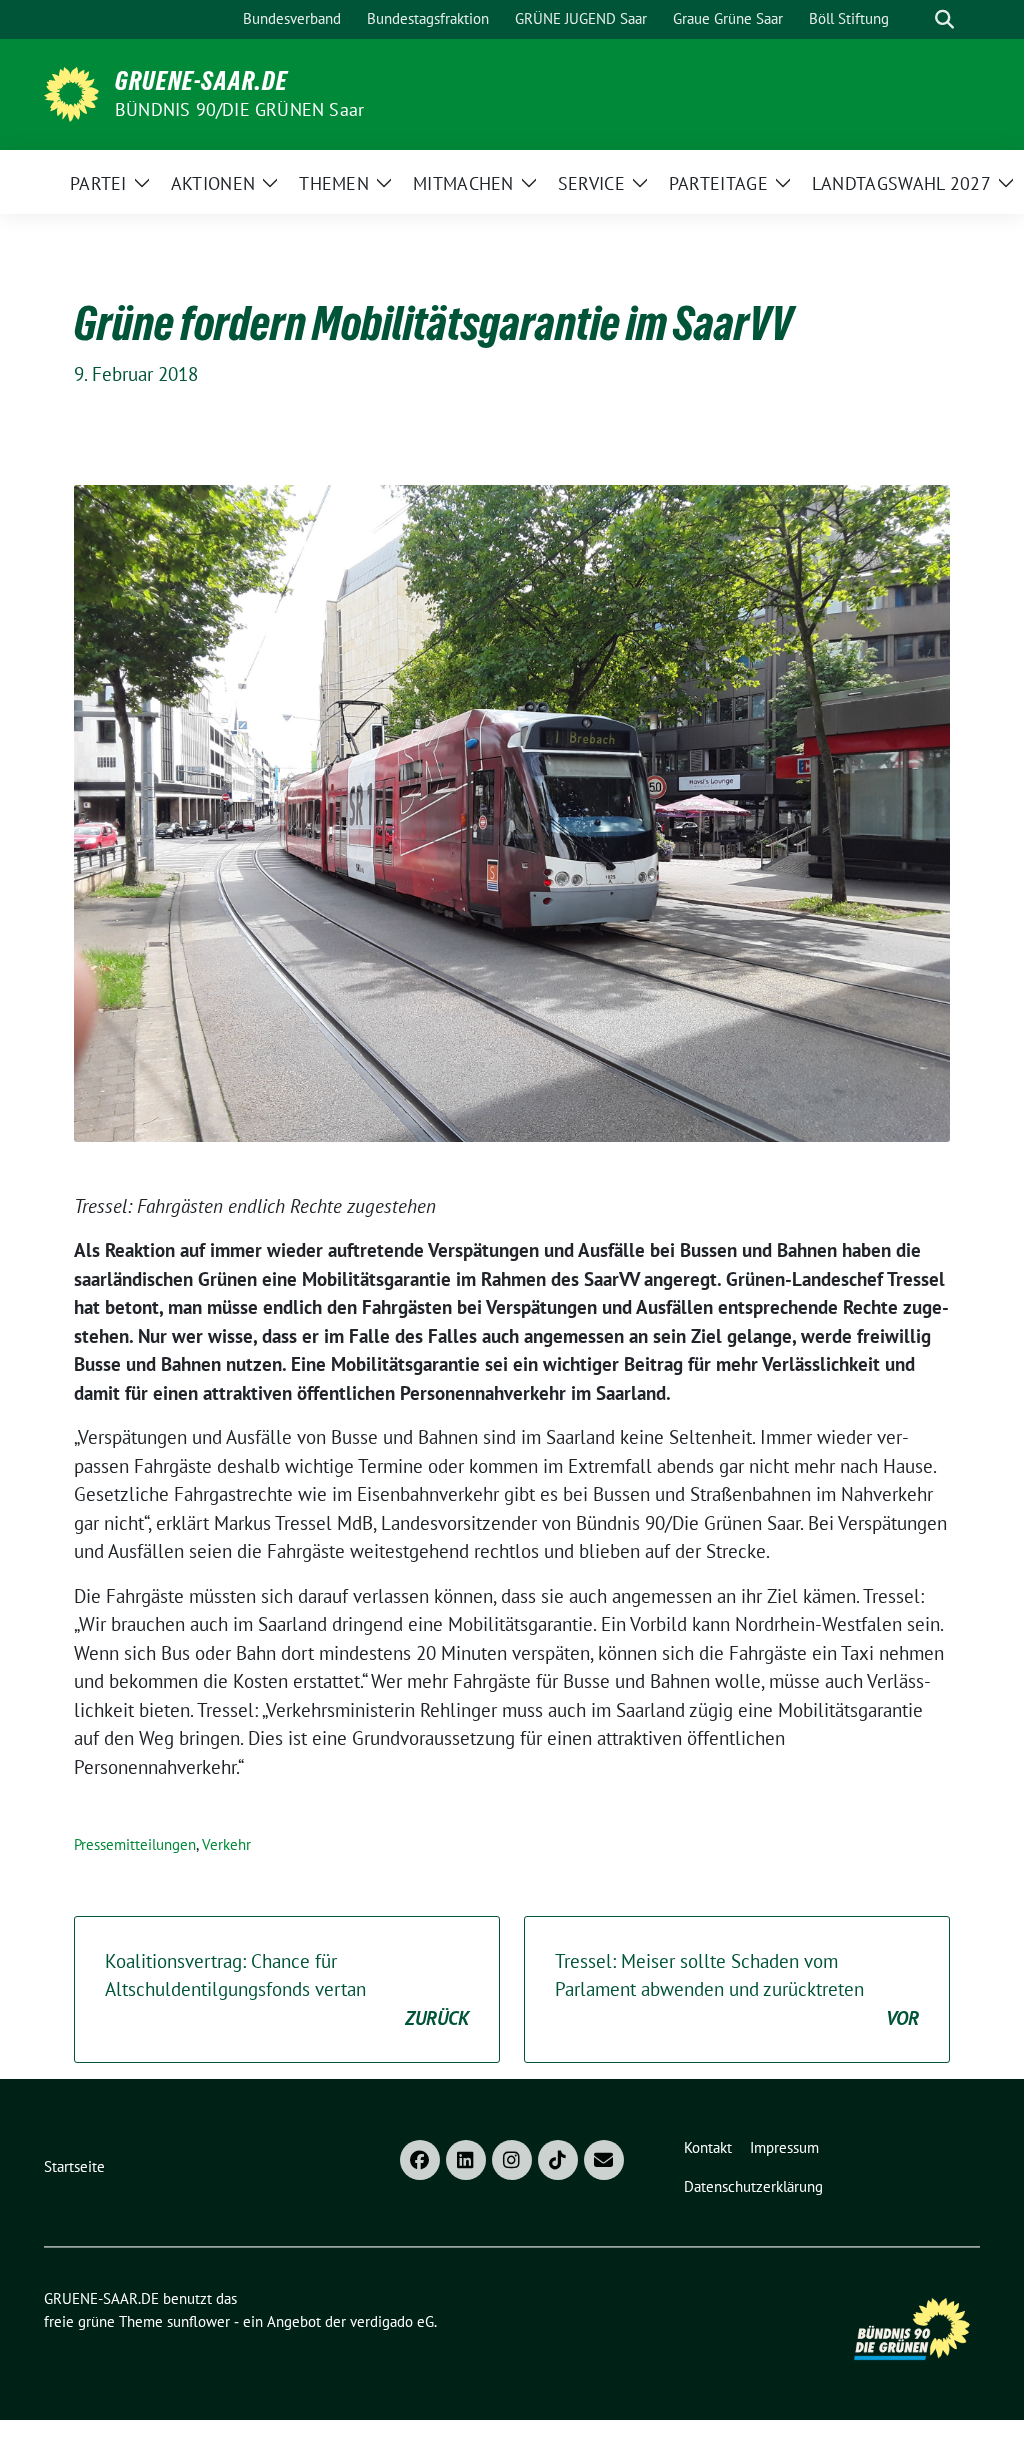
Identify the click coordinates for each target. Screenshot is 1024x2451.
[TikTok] (558, 2160)
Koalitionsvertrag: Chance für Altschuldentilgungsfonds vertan (287, 1989)
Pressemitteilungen (135, 1844)
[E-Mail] (604, 2160)
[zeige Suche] (944, 19)
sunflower (198, 2321)
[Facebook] (420, 2160)
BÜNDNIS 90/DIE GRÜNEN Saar (239, 109)
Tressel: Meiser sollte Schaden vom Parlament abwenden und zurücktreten (737, 1989)
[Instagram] (512, 2160)
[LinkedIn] (466, 2160)
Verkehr (226, 1844)
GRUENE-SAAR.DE (201, 81)
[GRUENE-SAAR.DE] (71, 92)
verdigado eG (392, 2321)
